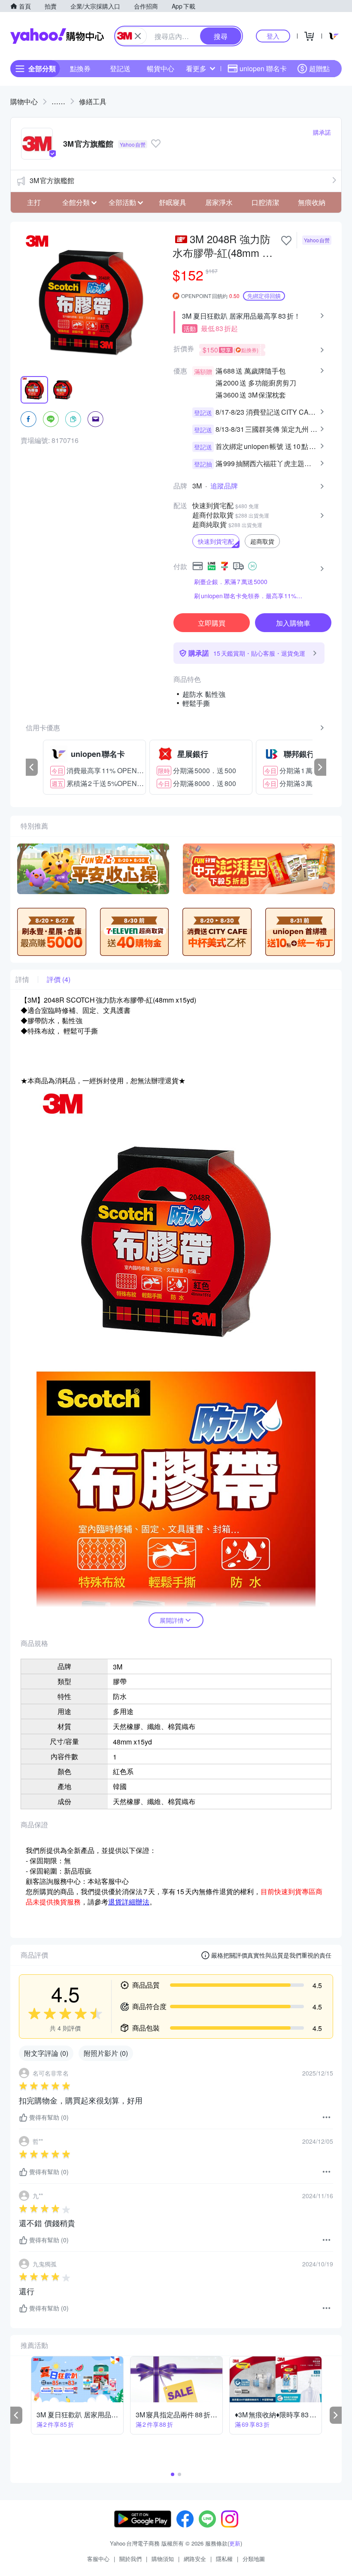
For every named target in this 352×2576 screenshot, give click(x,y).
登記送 (120, 68)
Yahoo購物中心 (57, 36)
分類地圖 (254, 2559)
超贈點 (319, 68)
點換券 (80, 68)
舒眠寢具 (173, 202)
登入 (273, 36)
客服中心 (98, 2559)
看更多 (196, 68)
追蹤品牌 (224, 486)
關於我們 (130, 2559)
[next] (320, 767)
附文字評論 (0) (46, 2053)
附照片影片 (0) (106, 2053)
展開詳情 (172, 1620)
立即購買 (212, 623)
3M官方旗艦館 (52, 180)
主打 (34, 202)
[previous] (32, 767)
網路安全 (195, 2559)
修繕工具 (93, 101)
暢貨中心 (161, 68)
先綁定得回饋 (264, 296)
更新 (235, 2543)
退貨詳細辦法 (129, 1902)
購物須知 (163, 2559)
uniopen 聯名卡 (263, 68)
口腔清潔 (265, 202)
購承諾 (322, 132)
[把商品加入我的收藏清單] (286, 241)
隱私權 (224, 2559)
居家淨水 (219, 202)
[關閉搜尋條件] (138, 36)
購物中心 (24, 101)
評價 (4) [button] (59, 979)
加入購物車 (293, 623)
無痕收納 (312, 202)
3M (197, 486)
